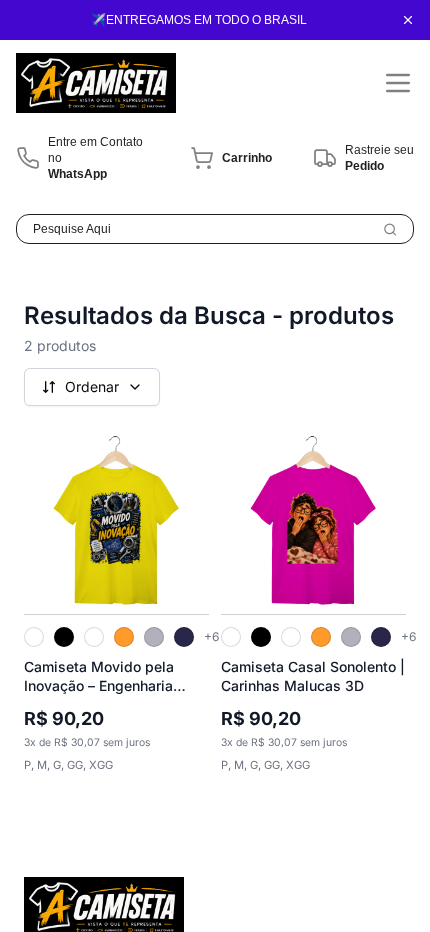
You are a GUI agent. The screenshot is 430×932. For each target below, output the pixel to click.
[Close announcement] (408, 20)
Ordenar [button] (92, 386)
